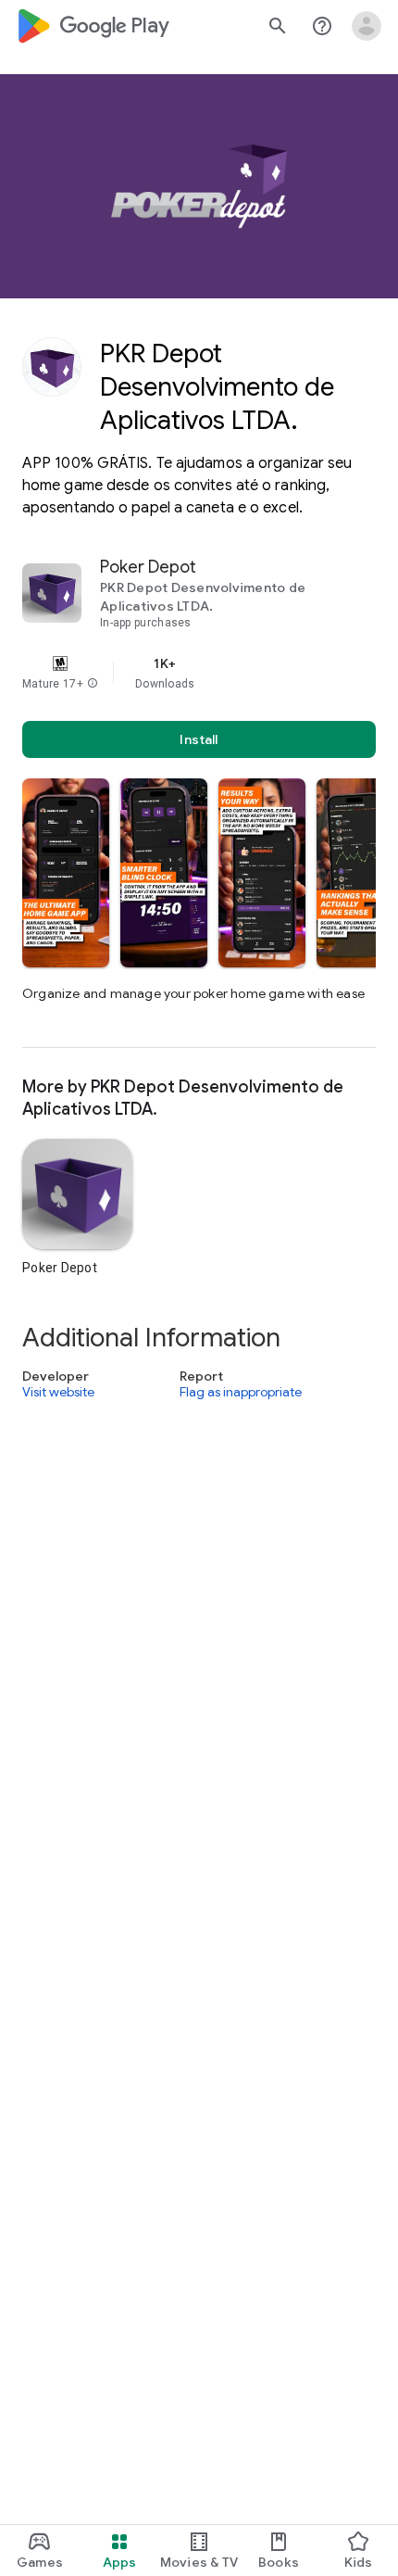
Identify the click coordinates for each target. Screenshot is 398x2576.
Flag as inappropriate (241, 1393)
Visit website (58, 1393)
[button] (93, 684)
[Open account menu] (367, 26)
